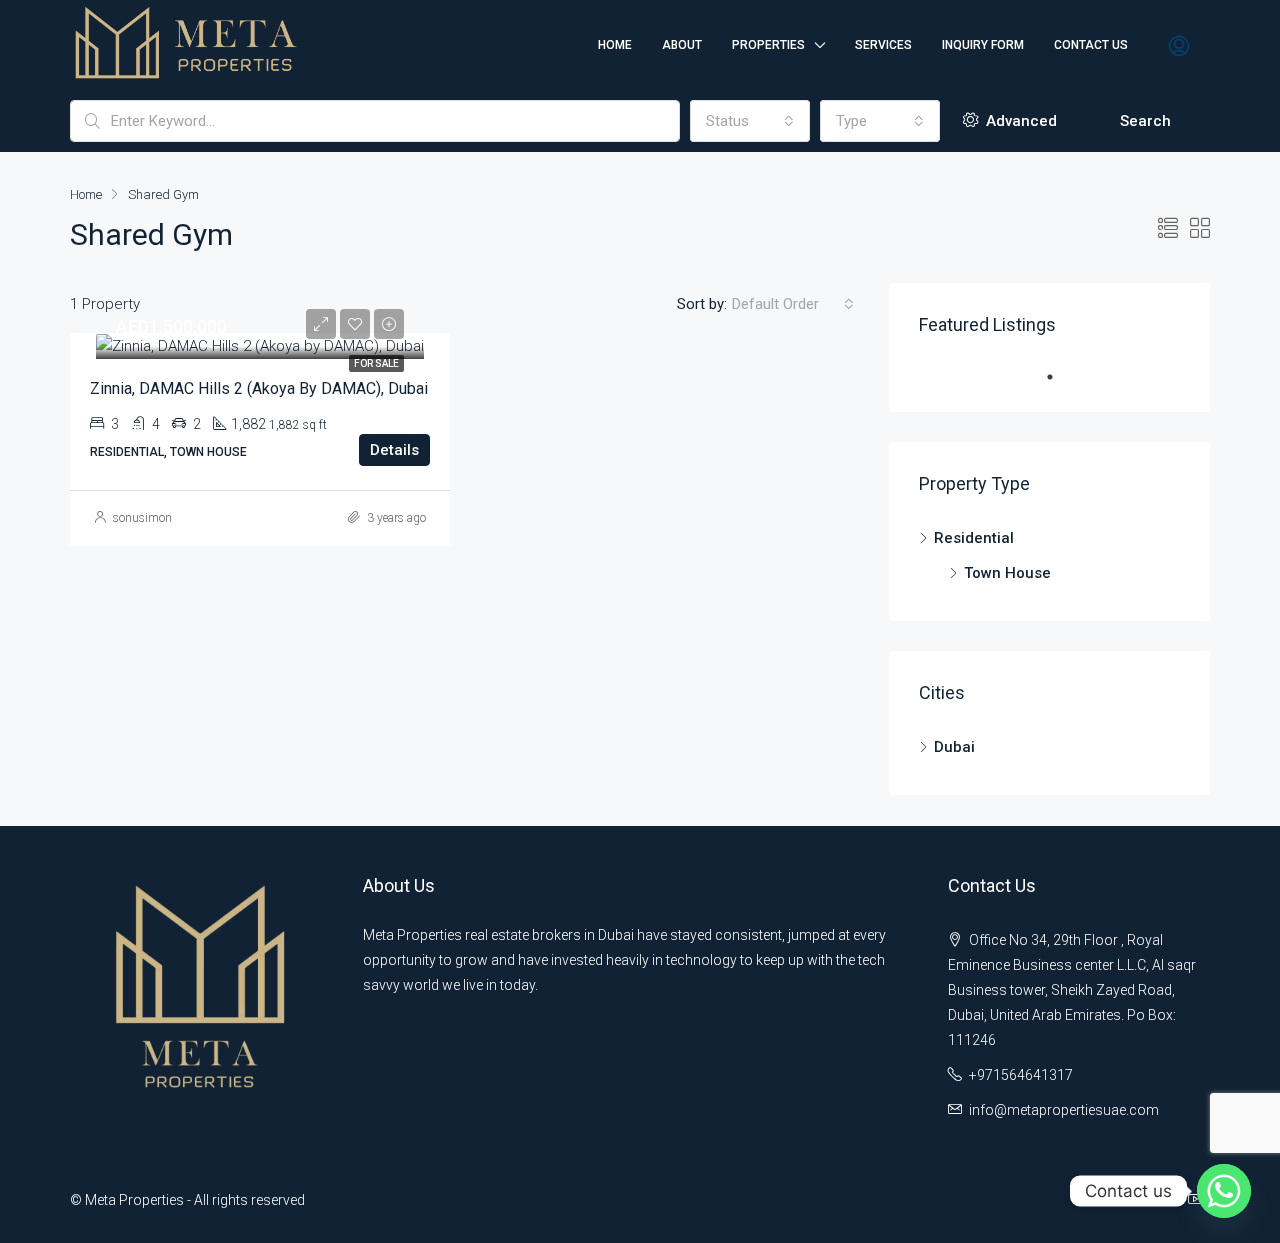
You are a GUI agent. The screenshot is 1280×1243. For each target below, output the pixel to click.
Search (1145, 121)
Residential (974, 538)
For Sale (376, 363)
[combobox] (750, 121)
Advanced (1019, 121)
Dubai (954, 747)
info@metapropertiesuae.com (1064, 1110)
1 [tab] (1060, 377)
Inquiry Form (983, 45)
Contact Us (1091, 45)
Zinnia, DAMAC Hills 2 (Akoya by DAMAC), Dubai (259, 388)
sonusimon (142, 518)
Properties (768, 45)
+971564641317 (1021, 1075)
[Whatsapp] (1224, 1191)
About (682, 45)
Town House (1007, 573)
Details (394, 450)
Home (615, 45)
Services (883, 45)
